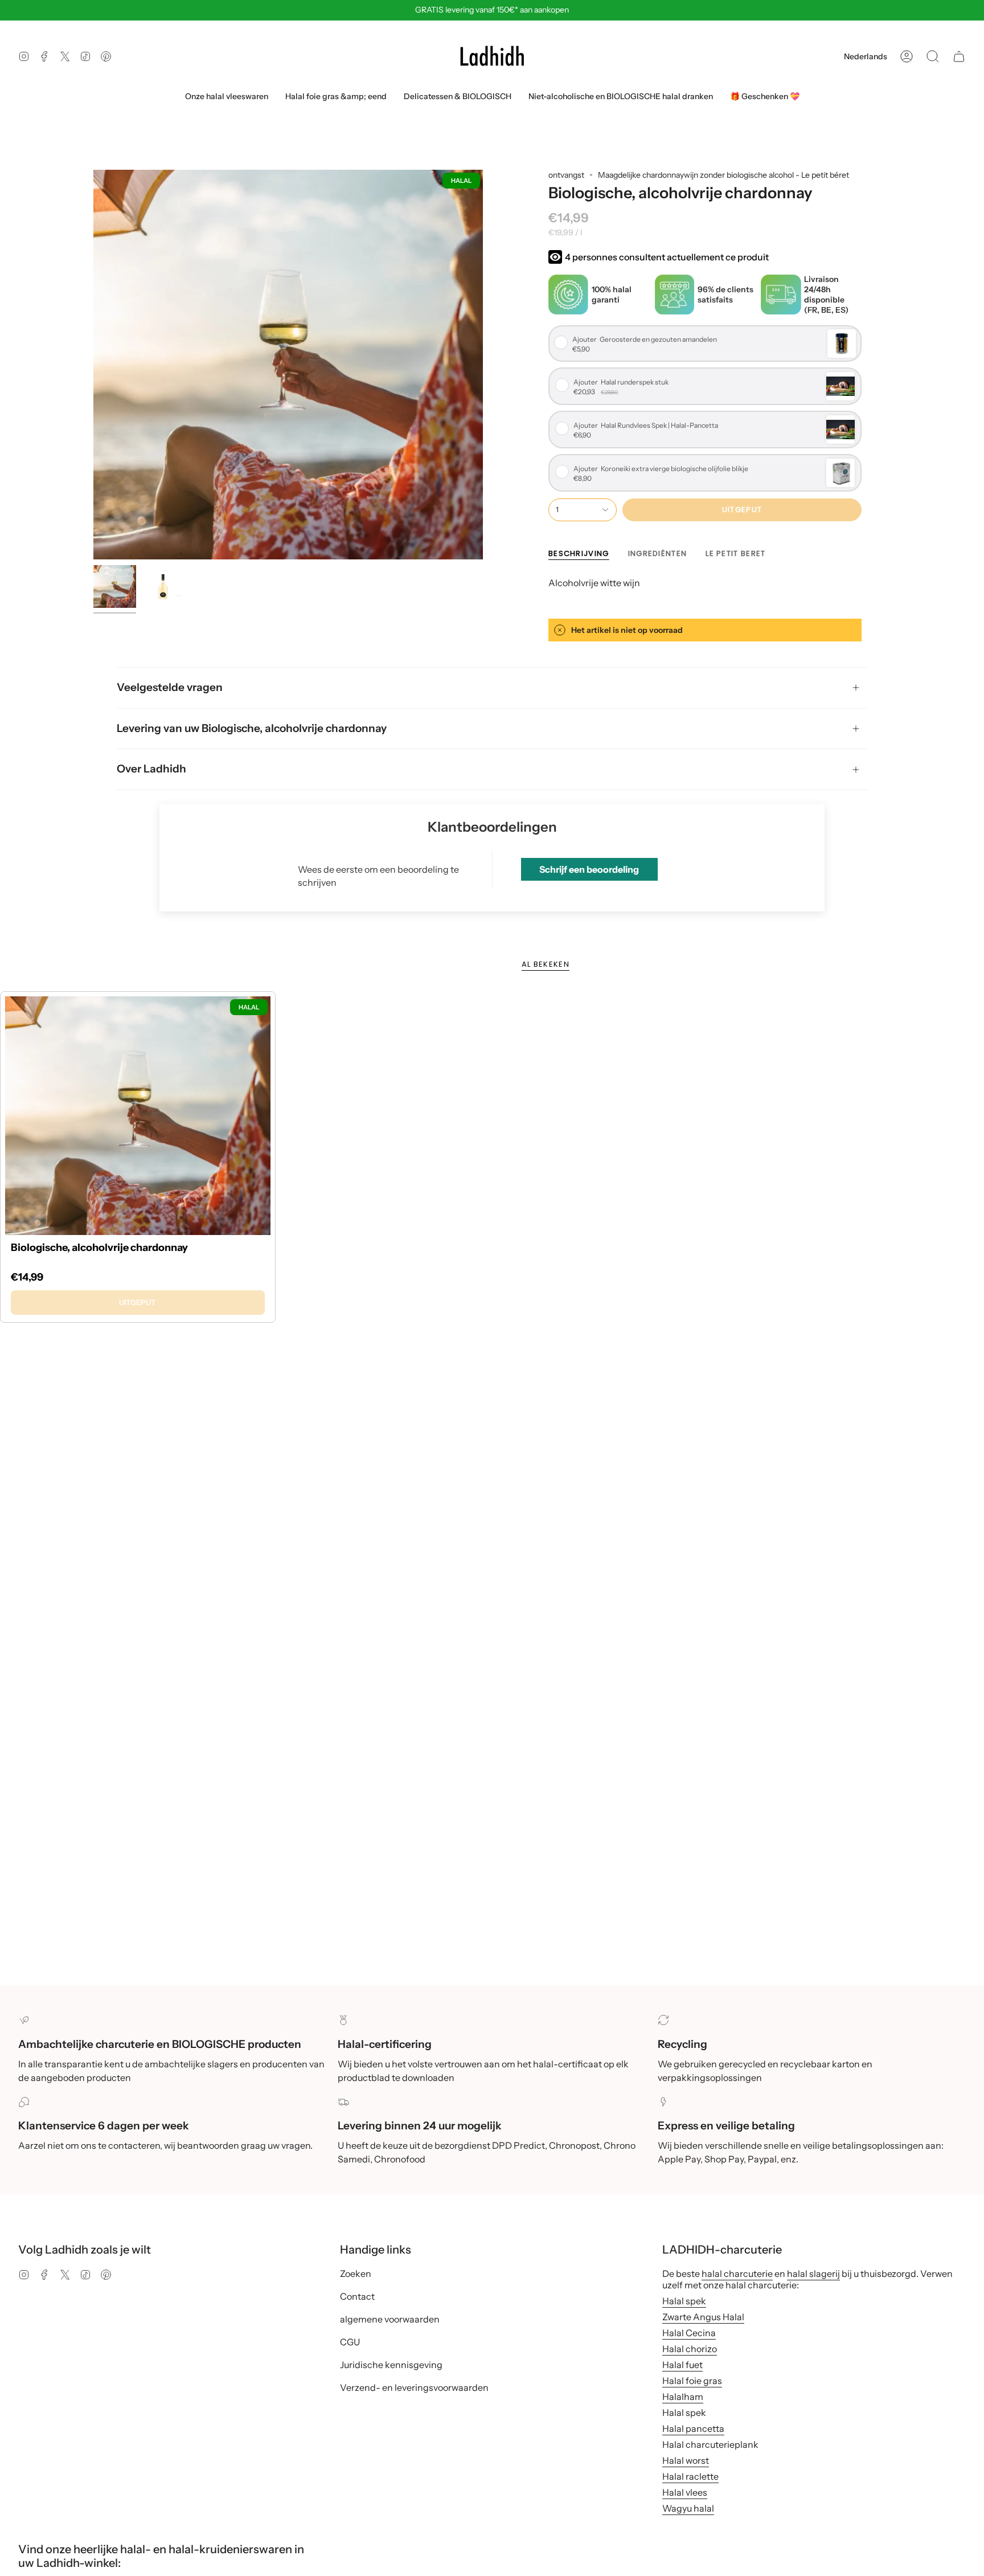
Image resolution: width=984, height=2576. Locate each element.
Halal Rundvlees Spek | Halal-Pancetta (646, 426)
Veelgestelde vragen (170, 687)
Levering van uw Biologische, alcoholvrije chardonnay (252, 728)
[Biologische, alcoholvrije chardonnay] (138, 1116)
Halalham (683, 2397)
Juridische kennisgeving (391, 2365)
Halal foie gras (692, 2381)
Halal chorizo (690, 2349)
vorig (93, 365)
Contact (357, 2296)
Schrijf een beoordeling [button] (589, 869)
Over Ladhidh (151, 769)
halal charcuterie (737, 2274)
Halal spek (684, 2301)
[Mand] (959, 56)
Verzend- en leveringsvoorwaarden (414, 2387)
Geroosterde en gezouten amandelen (645, 340)
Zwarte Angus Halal (703, 2317)
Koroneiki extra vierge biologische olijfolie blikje (661, 469)
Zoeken (356, 2274)
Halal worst (686, 2460)
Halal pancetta (693, 2428)
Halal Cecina (689, 2333)
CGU (350, 2342)
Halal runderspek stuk (621, 382)
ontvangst (566, 175)
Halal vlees (685, 2492)
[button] (933, 56)
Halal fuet (682, 2365)
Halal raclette (690, 2476)
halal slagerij (813, 2274)
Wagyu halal (688, 2508)
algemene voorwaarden (390, 2319)
